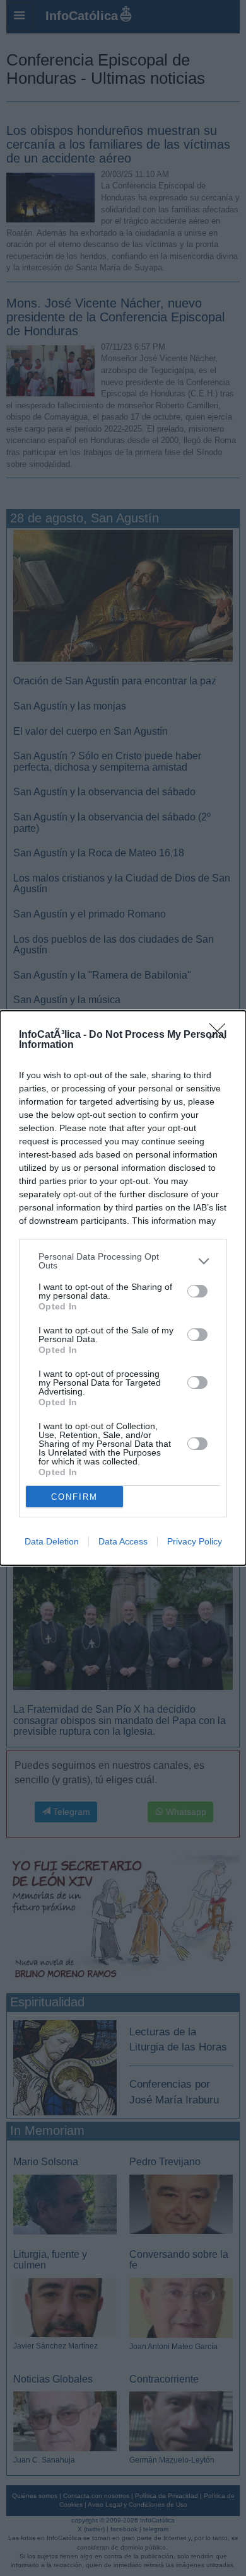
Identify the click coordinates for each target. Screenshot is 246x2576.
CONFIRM (74, 1497)
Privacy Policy (195, 1541)
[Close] (221, 1035)
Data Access (123, 1541)
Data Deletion (52, 1541)
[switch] (197, 1291)
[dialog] (123, 1288)
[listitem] (123, 1261)
